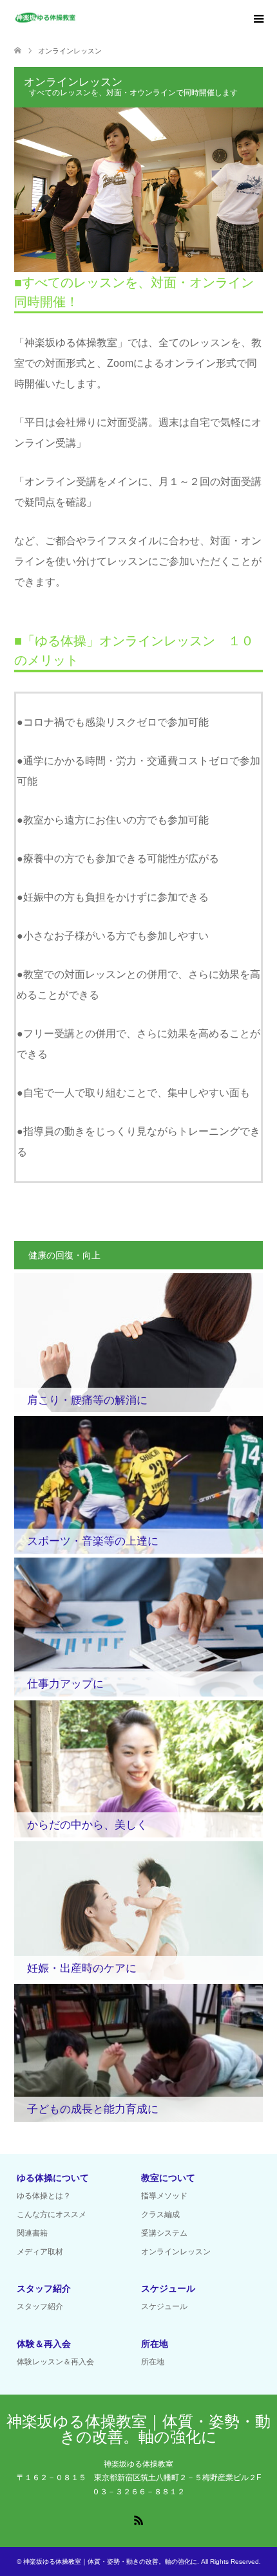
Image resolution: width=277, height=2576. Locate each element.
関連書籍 (32, 2233)
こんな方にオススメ (52, 2214)
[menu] (258, 19)
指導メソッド (164, 2196)
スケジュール (164, 2306)
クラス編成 (160, 2214)
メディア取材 (40, 2252)
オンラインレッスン (176, 2252)
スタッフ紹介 (40, 2306)
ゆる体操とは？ (44, 2196)
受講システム (164, 2233)
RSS (138, 2519)
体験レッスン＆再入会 (55, 2362)
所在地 (153, 2362)
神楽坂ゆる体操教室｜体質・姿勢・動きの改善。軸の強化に (138, 2429)
